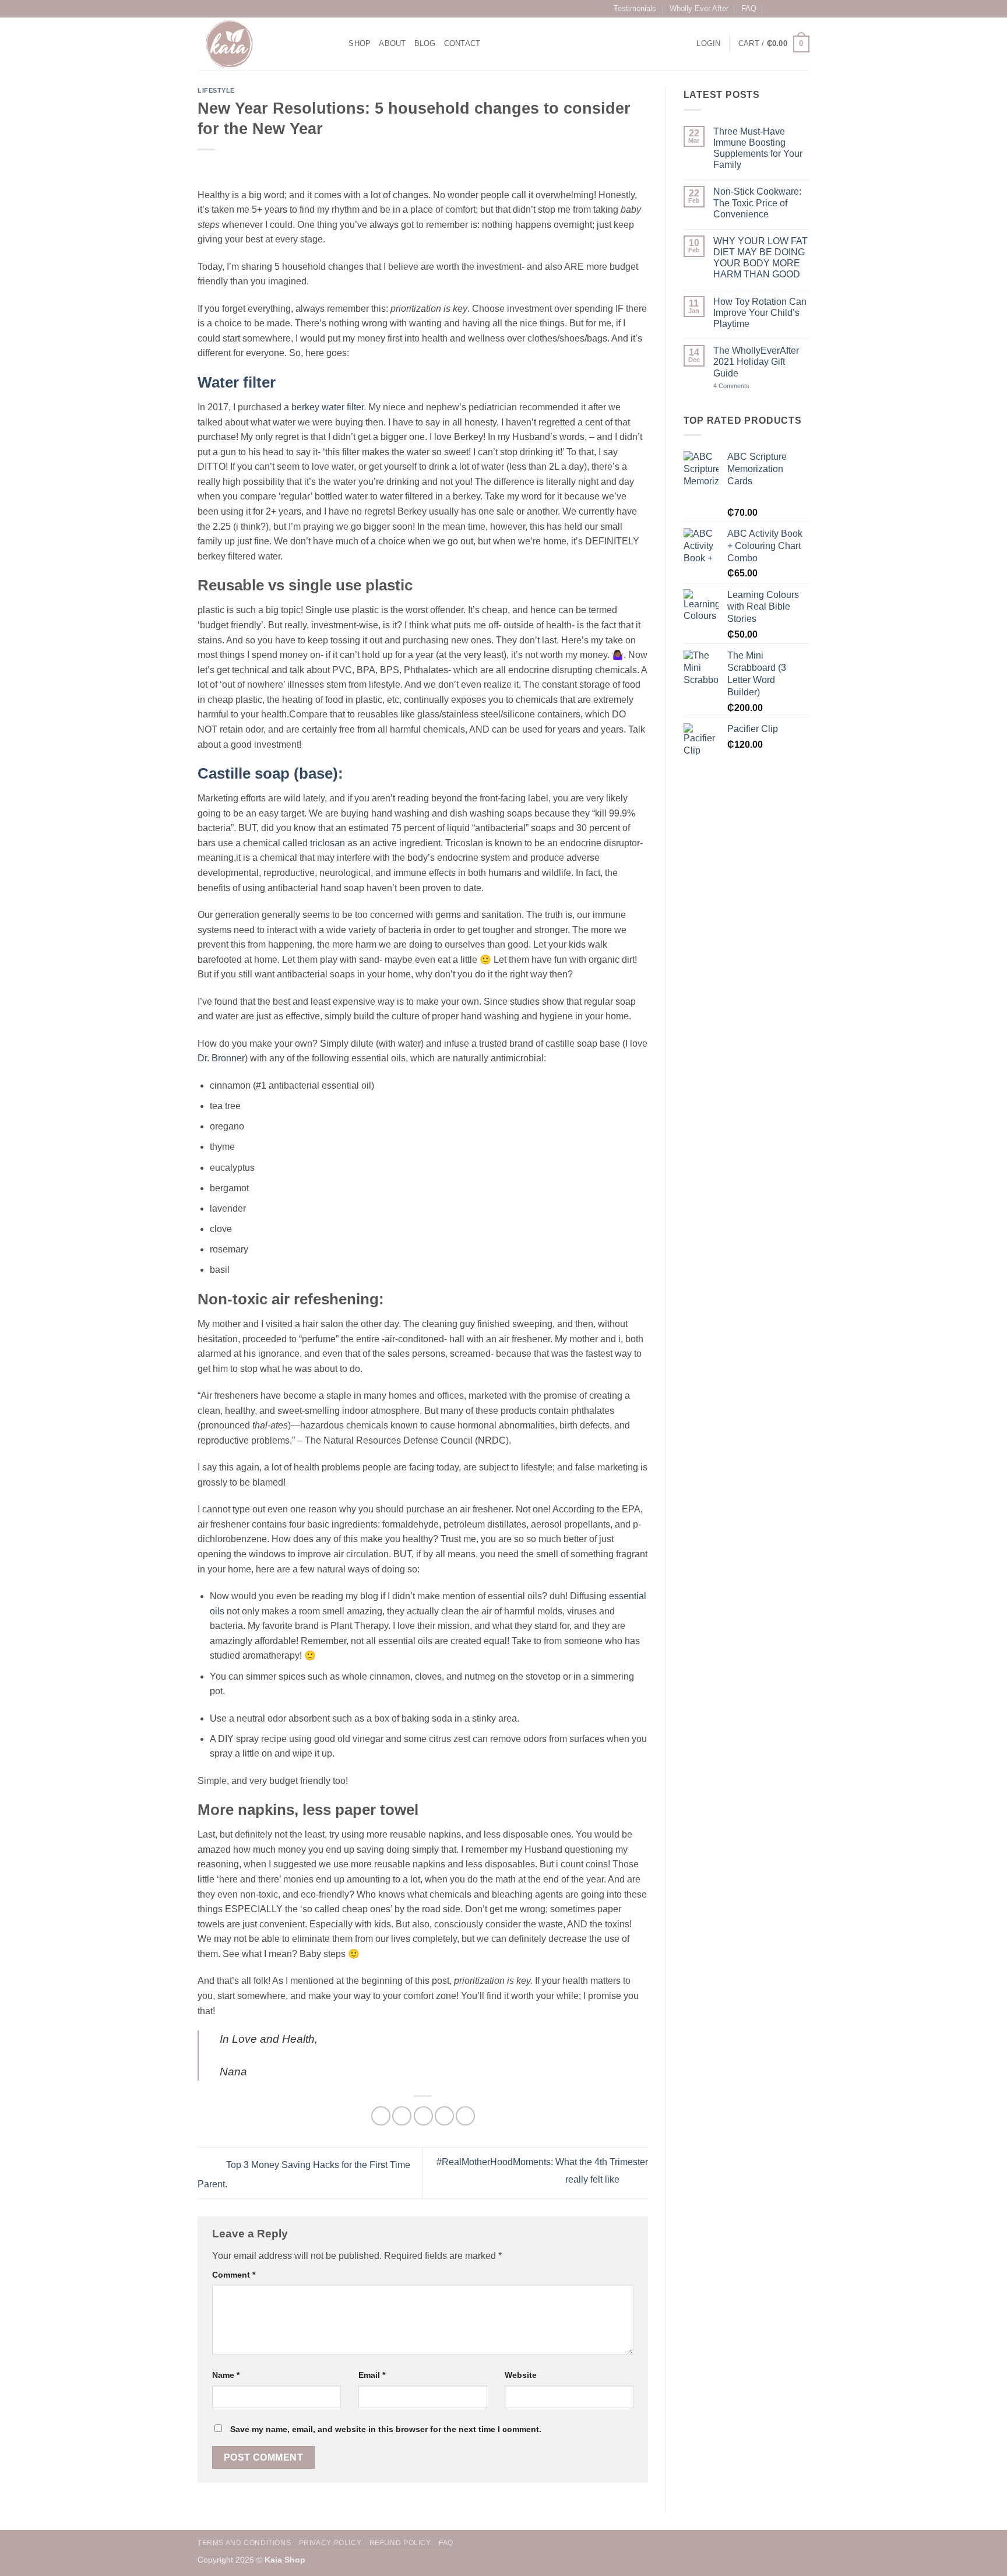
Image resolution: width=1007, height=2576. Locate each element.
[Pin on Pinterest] (444, 2116)
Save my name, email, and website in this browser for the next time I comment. (386, 2429)
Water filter (237, 382)
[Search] (336, 44)
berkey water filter (328, 407)
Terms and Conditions (244, 2543)
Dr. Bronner (221, 1058)
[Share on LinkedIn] (465, 2116)
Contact (462, 43)
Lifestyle (216, 90)
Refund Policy (400, 2543)
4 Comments (754, 386)
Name (226, 2375)
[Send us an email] (804, 9)
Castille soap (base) (268, 773)
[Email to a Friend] (423, 2116)
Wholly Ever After (699, 8)
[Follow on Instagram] (793, 9)
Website (521, 2375)
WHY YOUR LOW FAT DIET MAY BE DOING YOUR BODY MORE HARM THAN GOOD (760, 258)
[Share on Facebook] (381, 2116)
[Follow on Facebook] (781, 9)
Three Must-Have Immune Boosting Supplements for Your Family (758, 148)
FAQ (749, 8)
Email (372, 2375)
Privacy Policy (330, 2543)
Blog (425, 43)
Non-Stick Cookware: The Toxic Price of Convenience (757, 203)
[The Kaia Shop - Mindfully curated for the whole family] (256, 44)
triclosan (328, 843)
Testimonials (635, 8)
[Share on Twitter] (402, 2116)
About (392, 43)
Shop (360, 43)
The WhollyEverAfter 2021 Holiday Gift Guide (756, 362)
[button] (708, 44)
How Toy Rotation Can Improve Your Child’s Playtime (760, 313)
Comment (234, 2275)
